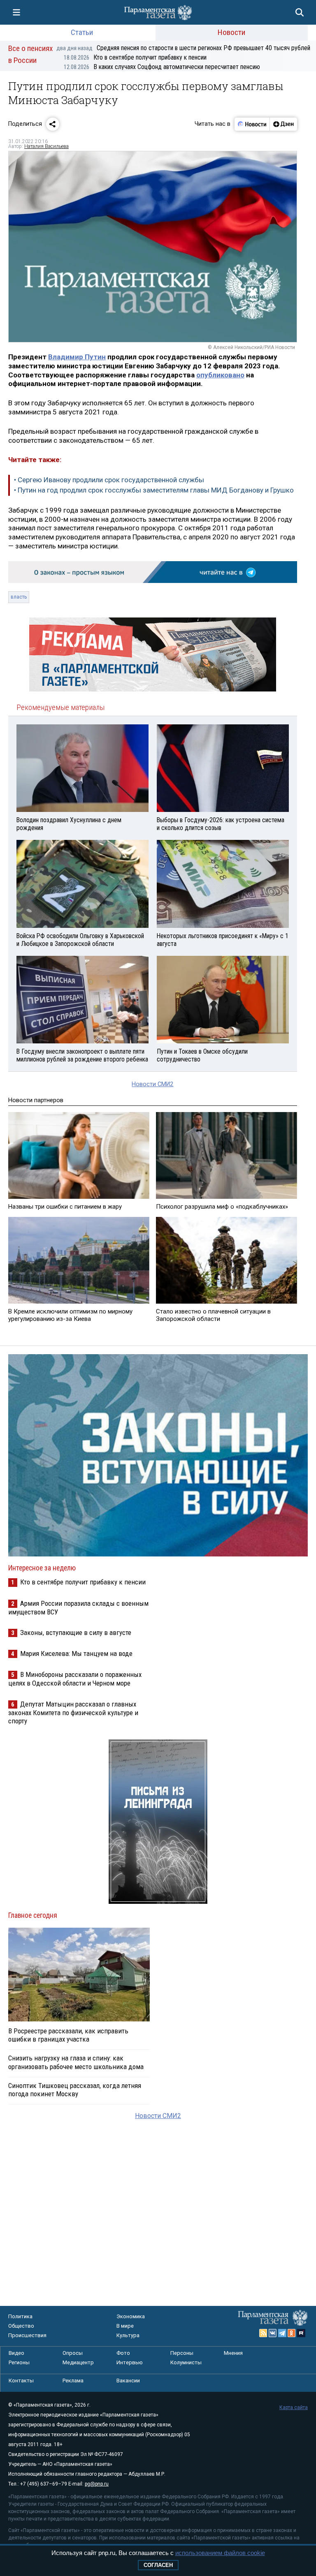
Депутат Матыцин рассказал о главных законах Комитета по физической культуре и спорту (73, 1712)
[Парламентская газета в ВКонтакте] (273, 2333)
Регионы (19, 2362)
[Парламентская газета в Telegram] (282, 2333)
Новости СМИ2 (152, 1084)
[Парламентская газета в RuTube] (301, 2333)
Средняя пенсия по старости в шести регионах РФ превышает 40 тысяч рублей (183, 48)
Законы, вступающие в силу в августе (76, 1633)
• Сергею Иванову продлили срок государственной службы (109, 480)
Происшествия (27, 2335)
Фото (123, 2353)
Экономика (131, 2316)
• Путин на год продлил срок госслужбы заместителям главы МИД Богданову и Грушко (154, 490)
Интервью (130, 2362)
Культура (128, 2335)
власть (19, 597)
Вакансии (128, 2381)
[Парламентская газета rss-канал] (263, 2333)
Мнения (233, 2353)
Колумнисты (186, 2362)
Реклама (73, 2381)
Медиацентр (78, 2362)
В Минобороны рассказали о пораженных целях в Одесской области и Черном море (75, 1679)
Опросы (73, 2353)
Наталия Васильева (46, 146)
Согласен (158, 2565)
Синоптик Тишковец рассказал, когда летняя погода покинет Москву (75, 2090)
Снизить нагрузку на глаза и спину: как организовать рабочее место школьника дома (76, 2062)
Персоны (182, 2353)
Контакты (21, 2381)
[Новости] (252, 124)
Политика (20, 2316)
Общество (21, 2326)
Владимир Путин (77, 357)
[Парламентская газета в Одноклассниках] (292, 2333)
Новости (231, 32)
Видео (16, 2353)
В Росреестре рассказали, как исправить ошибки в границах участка (68, 2035)
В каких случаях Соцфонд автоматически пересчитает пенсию (162, 67)
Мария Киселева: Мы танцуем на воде (76, 1653)
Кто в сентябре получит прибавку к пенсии (135, 57)
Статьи (82, 32)
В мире (125, 2326)
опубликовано (220, 375)
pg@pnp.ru (97, 2484)
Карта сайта (294, 2407)
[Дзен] (283, 124)
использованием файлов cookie (220, 2553)
